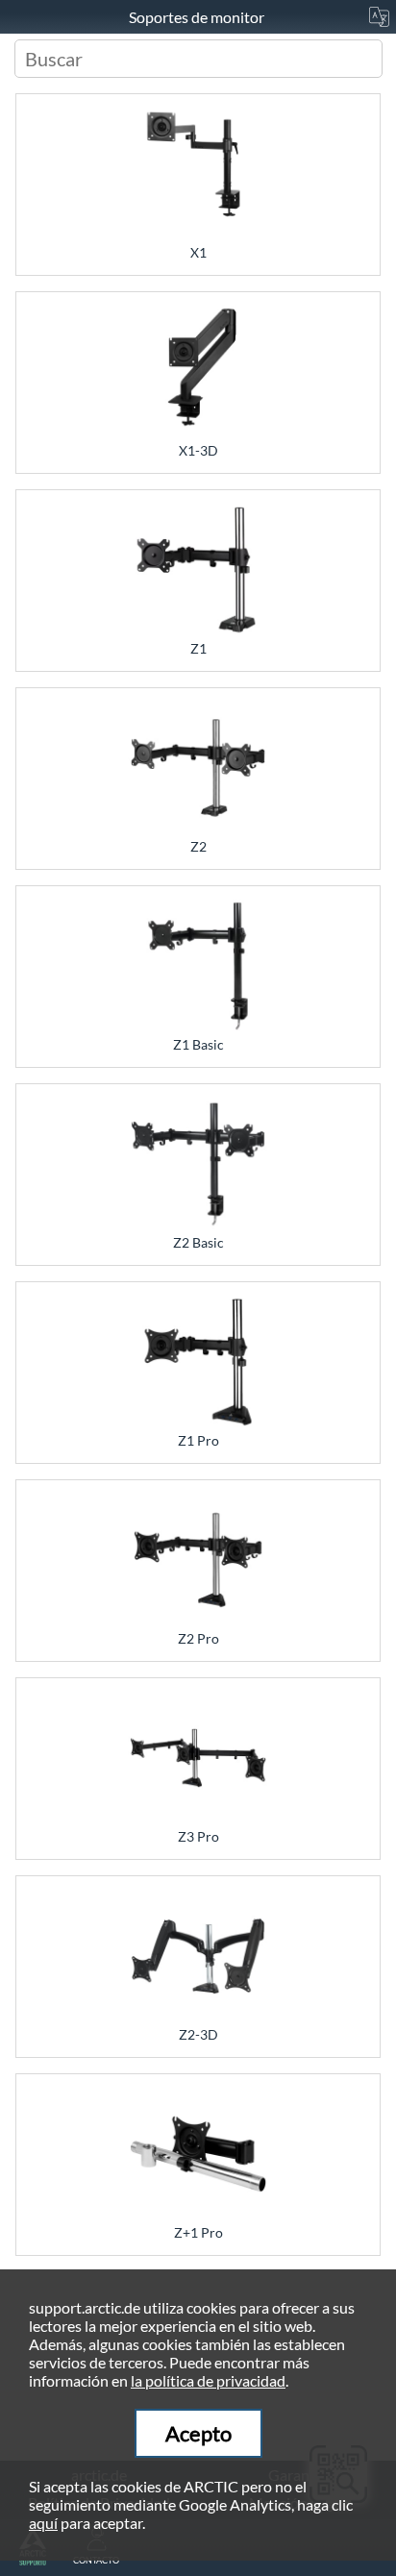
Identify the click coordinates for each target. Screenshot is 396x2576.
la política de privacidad (208, 2380)
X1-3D (198, 450)
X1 (198, 252)
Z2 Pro (198, 1638)
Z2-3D (198, 2034)
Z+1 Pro (198, 2232)
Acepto (198, 2433)
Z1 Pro (198, 1440)
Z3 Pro (198, 1836)
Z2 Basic (198, 1242)
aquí (43, 2523)
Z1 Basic (198, 1044)
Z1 (198, 648)
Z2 (198, 846)
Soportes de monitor (198, 17)
